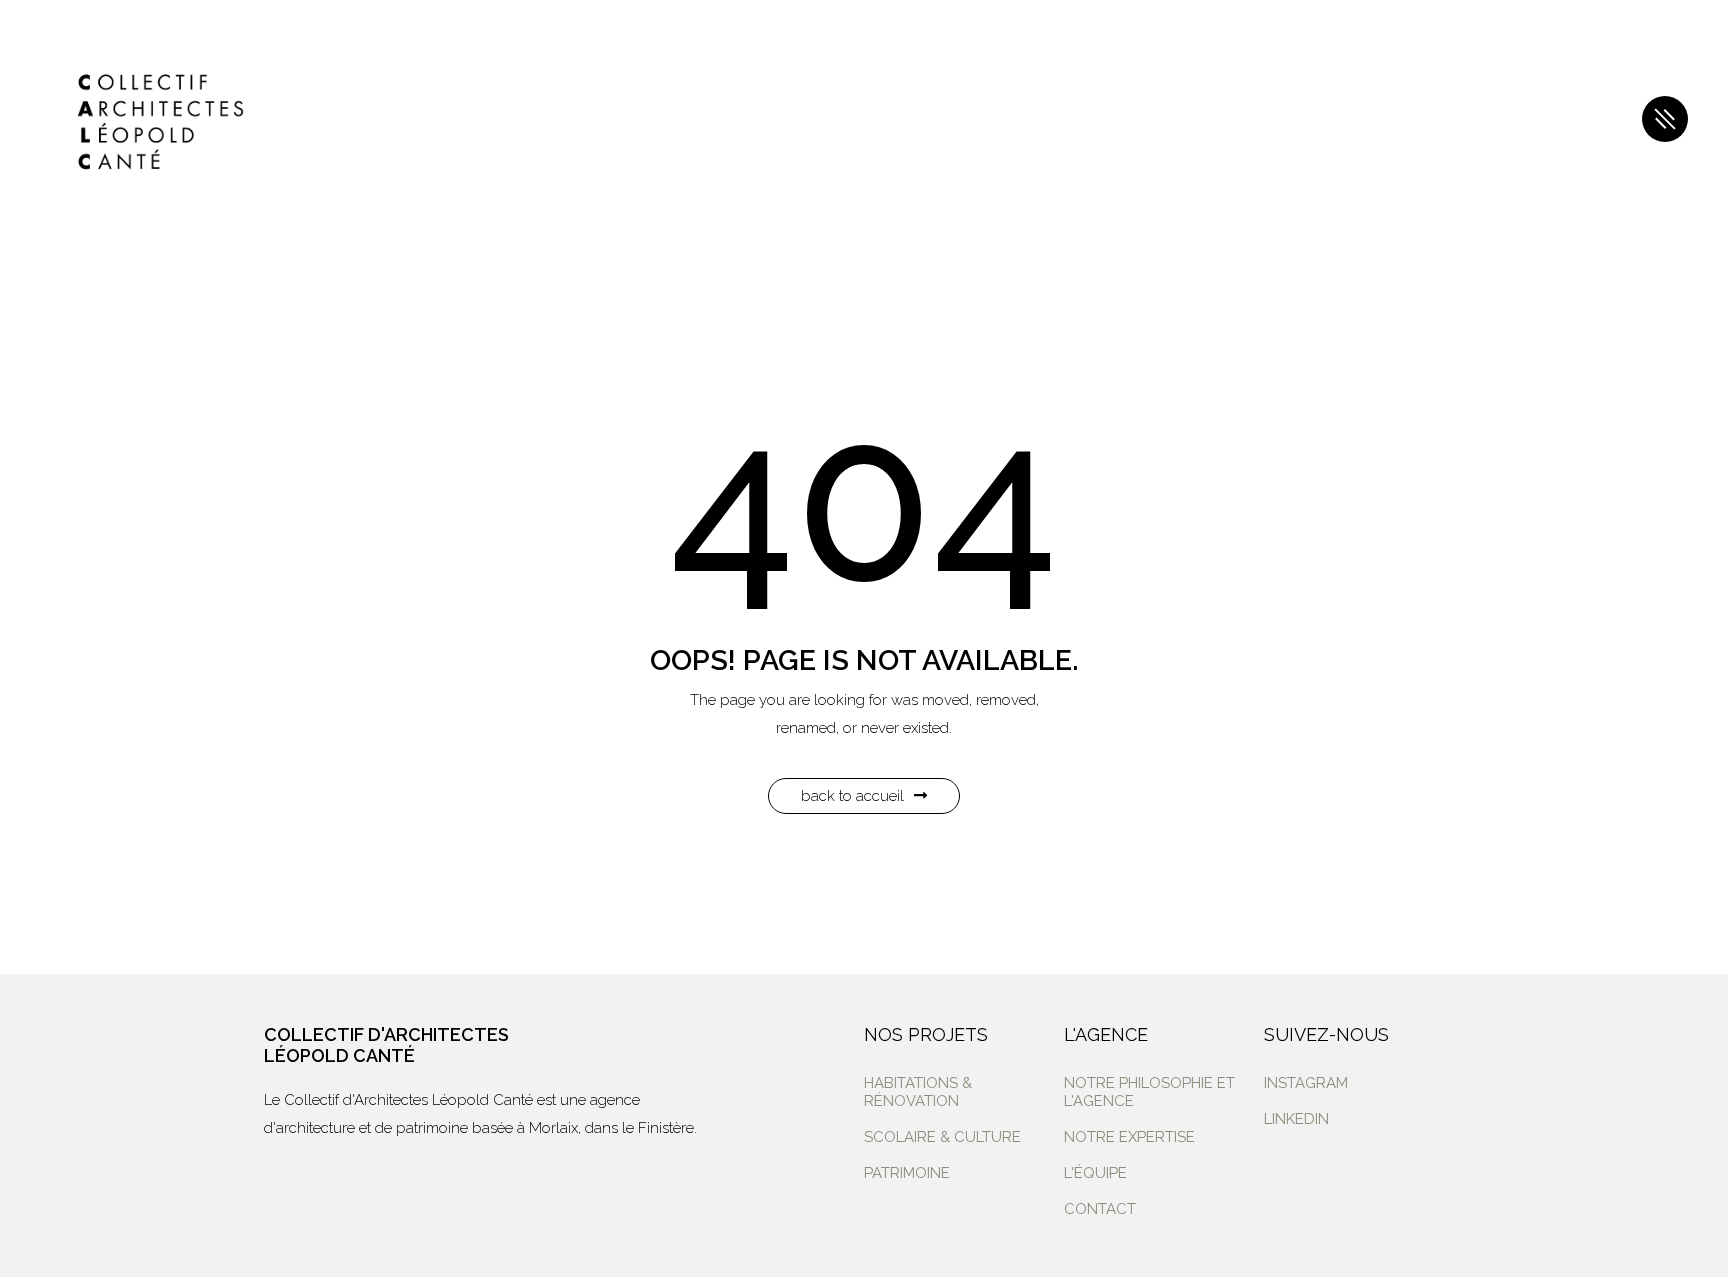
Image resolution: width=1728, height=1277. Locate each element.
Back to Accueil (852, 796)
